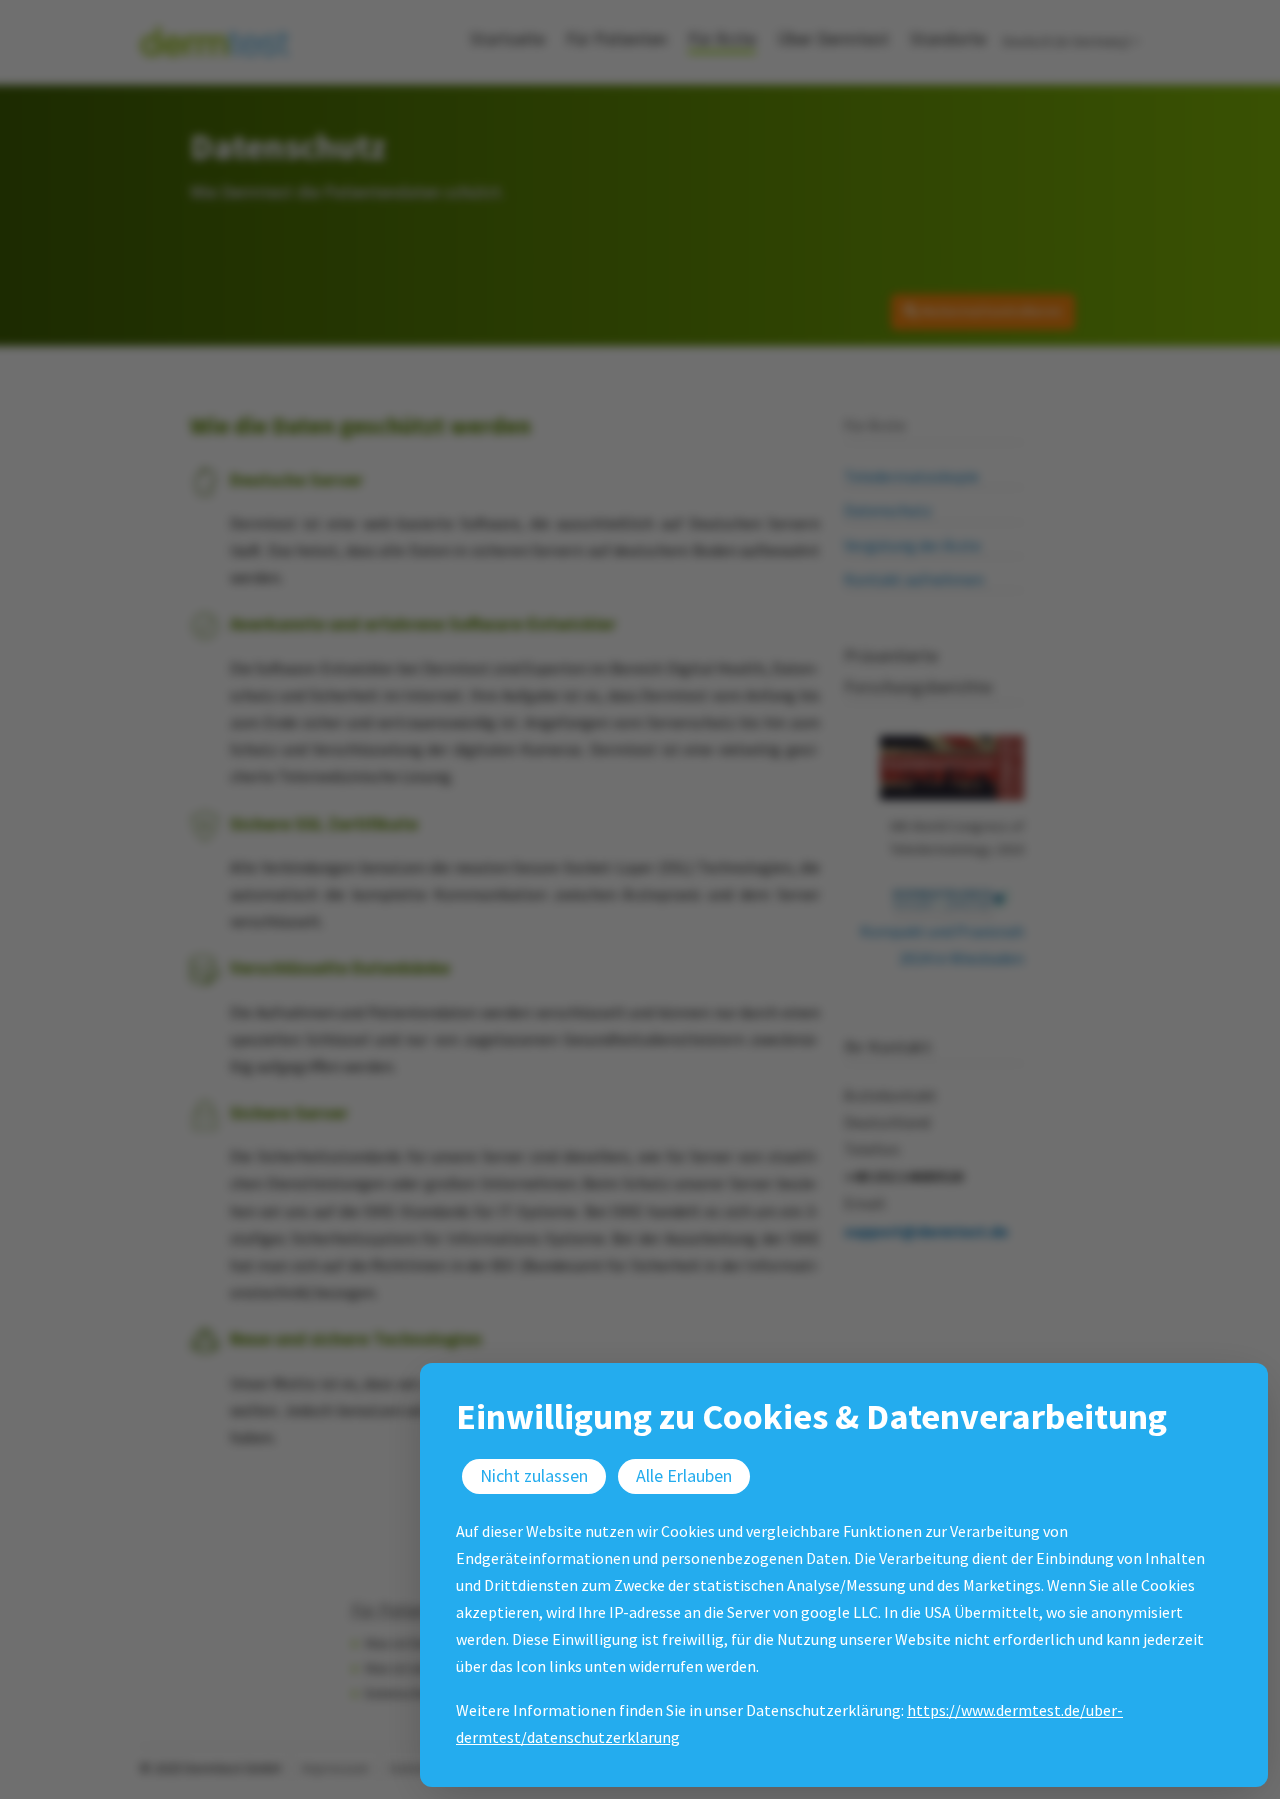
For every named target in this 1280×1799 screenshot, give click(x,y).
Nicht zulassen (534, 1475)
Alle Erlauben (684, 1475)
